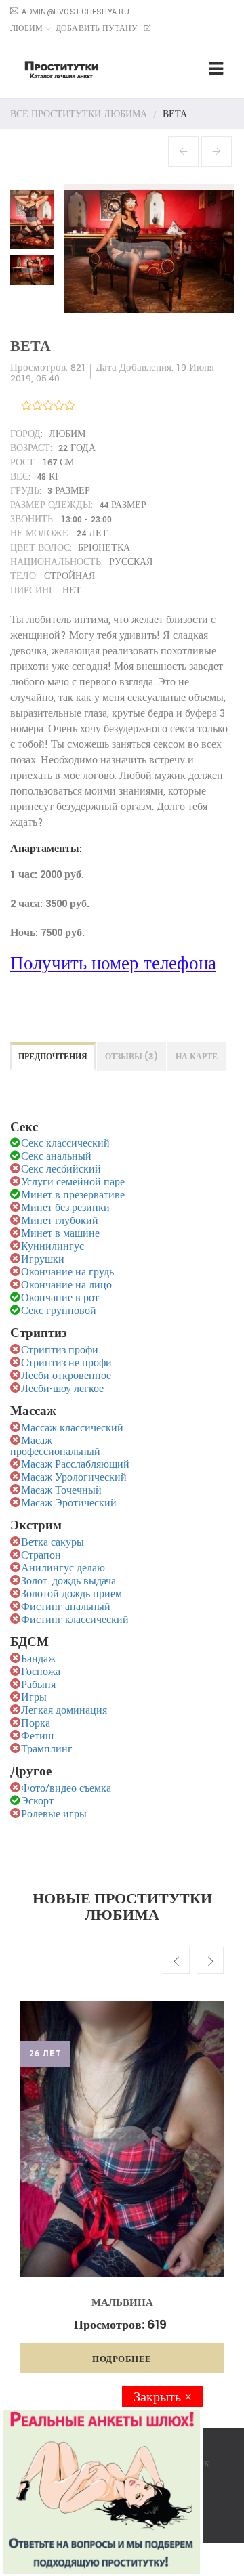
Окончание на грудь (67, 1272)
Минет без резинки (65, 1208)
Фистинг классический (75, 1620)
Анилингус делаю (63, 1568)
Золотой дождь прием (72, 1594)
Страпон (41, 1556)
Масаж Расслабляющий (75, 1465)
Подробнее (122, 2359)
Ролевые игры (54, 1814)
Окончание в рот (60, 1298)
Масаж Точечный (61, 1491)
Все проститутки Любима (79, 114)
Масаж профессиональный (55, 1447)
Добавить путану (98, 29)
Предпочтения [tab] (53, 1056)
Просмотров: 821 (48, 367)
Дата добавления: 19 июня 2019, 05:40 (112, 373)
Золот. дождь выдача (68, 1581)
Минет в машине (60, 1234)
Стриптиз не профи (66, 1363)
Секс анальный (56, 1157)
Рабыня (38, 1685)
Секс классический (65, 1144)
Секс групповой (59, 1311)
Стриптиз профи (60, 1350)
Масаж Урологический (74, 1478)
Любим (26, 29)
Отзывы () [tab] (131, 1056)
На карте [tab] (197, 1056)
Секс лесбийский (61, 1169)
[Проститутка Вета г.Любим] (36, 216)
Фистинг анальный (66, 1607)
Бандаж (38, 1659)
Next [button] (210, 1960)
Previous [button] (176, 1960)
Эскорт (37, 1801)
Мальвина (122, 2302)
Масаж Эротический (69, 1503)
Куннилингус (53, 1247)
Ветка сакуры (53, 1543)
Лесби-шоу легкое (62, 1389)
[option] (122, 2187)
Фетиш (37, 1736)
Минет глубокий (60, 1221)
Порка (36, 1724)
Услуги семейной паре (73, 1182)
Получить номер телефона (113, 964)
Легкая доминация (64, 1711)
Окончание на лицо (66, 1285)
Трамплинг (47, 1749)
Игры (34, 1698)
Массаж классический (72, 1428)
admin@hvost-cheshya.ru (76, 12)
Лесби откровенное (66, 1376)
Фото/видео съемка (66, 1789)
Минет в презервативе (73, 1195)
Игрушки (43, 1260)
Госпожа (41, 1672)
